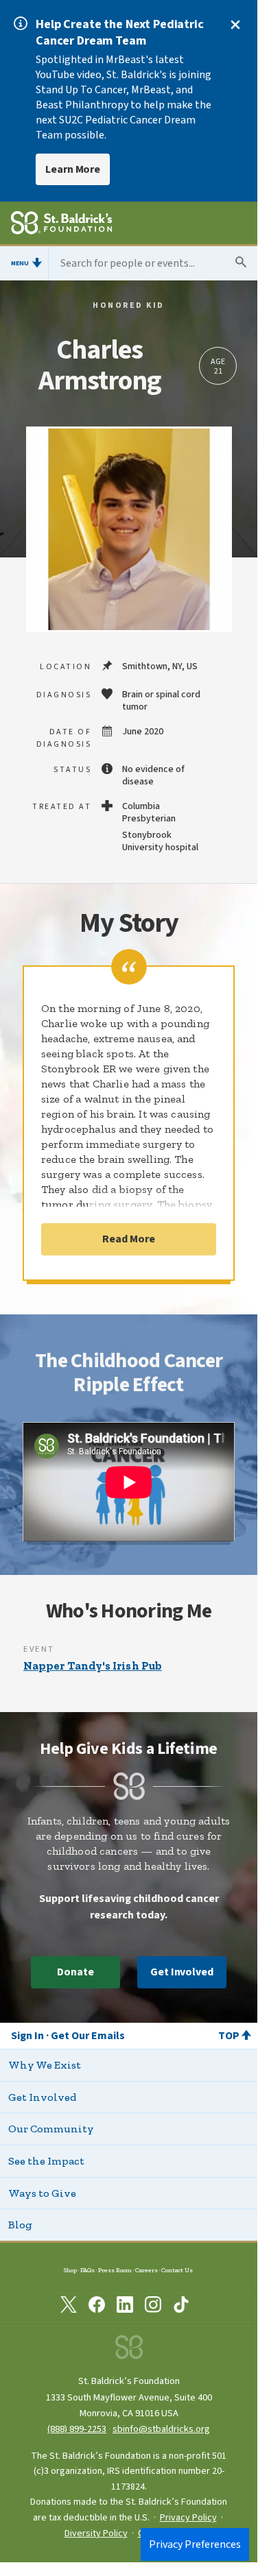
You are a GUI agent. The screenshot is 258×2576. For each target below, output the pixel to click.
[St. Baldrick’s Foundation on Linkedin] (125, 2307)
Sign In (27, 2036)
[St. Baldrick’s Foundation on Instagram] (153, 2307)
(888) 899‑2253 (77, 2429)
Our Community (51, 2129)
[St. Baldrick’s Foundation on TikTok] (181, 2307)
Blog (20, 2225)
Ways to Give (42, 2193)
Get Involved (182, 1972)
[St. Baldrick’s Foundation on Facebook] (97, 2307)
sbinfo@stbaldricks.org (161, 2429)
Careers (146, 2270)
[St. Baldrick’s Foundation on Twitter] (69, 2307)
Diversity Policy (96, 2533)
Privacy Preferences (195, 2544)
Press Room (115, 2270)
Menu (20, 263)
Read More (128, 1239)
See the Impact (46, 2161)
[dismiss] (235, 25)
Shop (70, 2270)
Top (229, 2036)
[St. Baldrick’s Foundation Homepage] (61, 225)
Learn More (73, 169)
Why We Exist (45, 2065)
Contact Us (177, 2270)
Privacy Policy (188, 2518)
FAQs (87, 2270)
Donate (75, 1972)
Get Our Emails (88, 2036)
